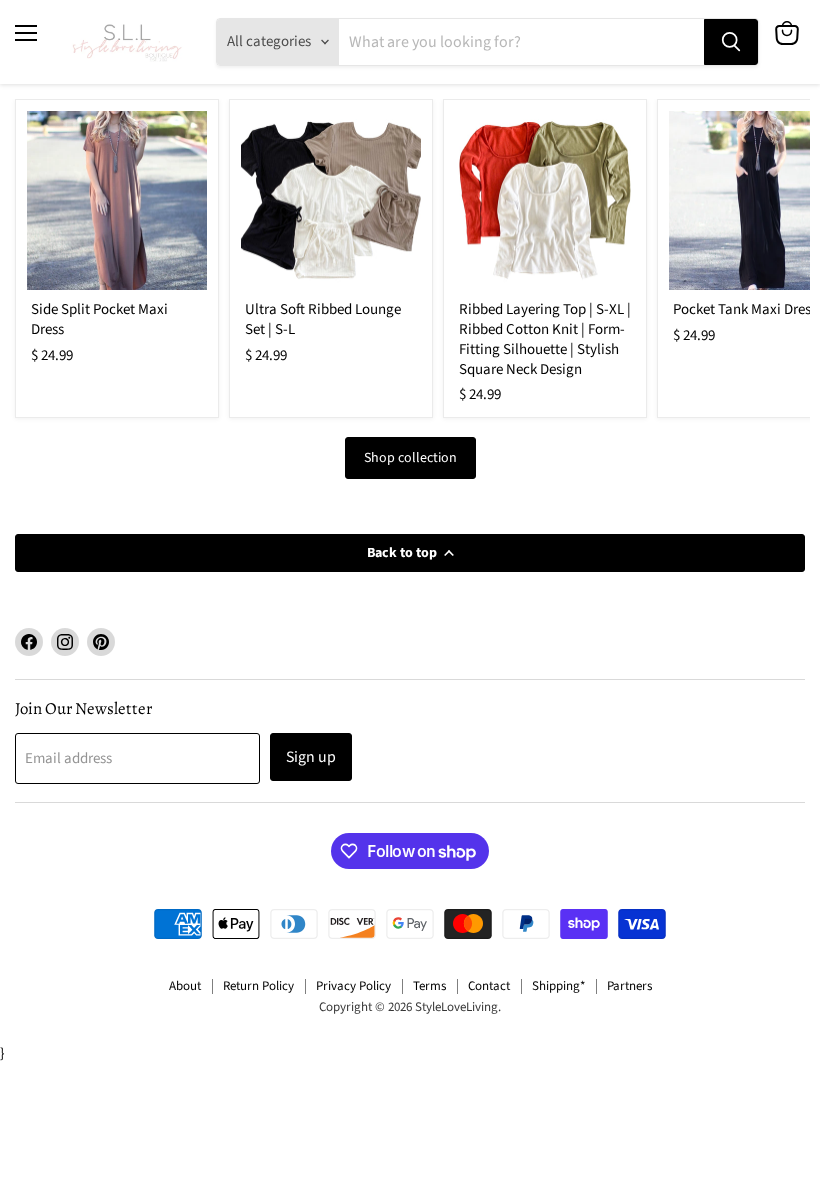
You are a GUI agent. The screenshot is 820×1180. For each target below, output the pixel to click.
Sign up (311, 757)
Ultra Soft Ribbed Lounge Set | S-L (323, 319)
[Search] (731, 42)
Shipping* (558, 986)
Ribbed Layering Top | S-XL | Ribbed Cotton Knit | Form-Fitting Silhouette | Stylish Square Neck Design (545, 339)
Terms (429, 986)
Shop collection (410, 458)
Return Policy (258, 986)
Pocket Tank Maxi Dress (745, 309)
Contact (489, 986)
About (185, 986)
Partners (629, 986)
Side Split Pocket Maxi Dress (99, 319)
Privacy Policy (353, 986)
